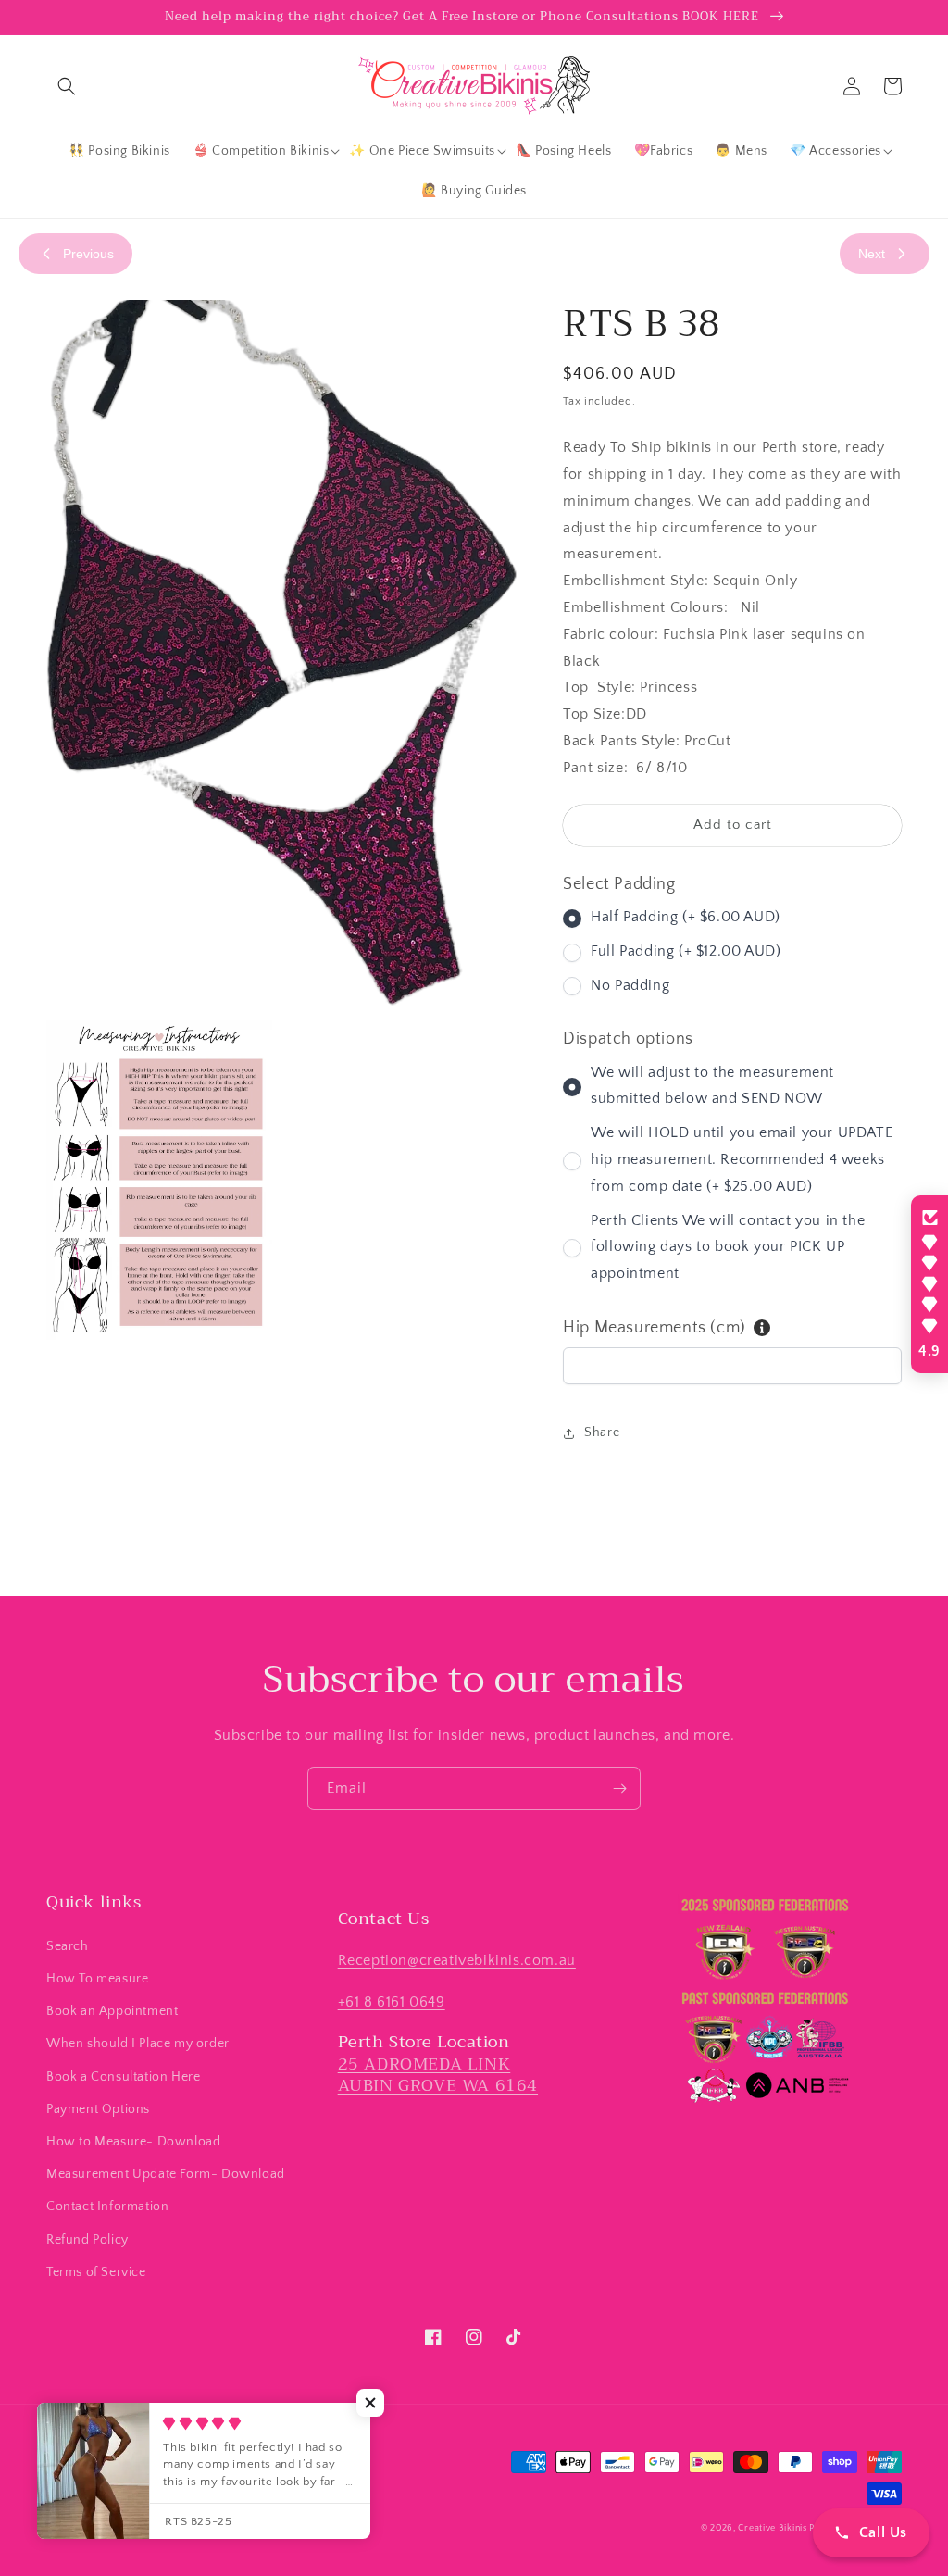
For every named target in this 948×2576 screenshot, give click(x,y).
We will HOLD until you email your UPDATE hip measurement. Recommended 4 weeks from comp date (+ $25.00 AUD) (742, 1159)
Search (68, 1946)
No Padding (630, 985)
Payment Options (98, 2109)
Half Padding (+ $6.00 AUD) (686, 917)
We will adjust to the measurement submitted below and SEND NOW (712, 1086)
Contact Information (107, 2207)
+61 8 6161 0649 (392, 2002)
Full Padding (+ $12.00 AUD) (686, 951)
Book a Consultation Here (123, 2077)
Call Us (883, 2532)
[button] (67, 86)
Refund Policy (87, 2240)
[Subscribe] (619, 1788)
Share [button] (602, 1432)
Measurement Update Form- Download (166, 2174)
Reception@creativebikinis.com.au (457, 1960)
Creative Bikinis (773, 2528)
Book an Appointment (112, 2011)
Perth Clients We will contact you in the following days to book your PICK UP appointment (728, 1247)
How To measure (97, 1979)
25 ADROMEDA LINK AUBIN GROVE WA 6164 (438, 2075)
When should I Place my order (138, 2044)
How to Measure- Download (133, 2142)
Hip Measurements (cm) (655, 1328)
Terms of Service (96, 2272)
